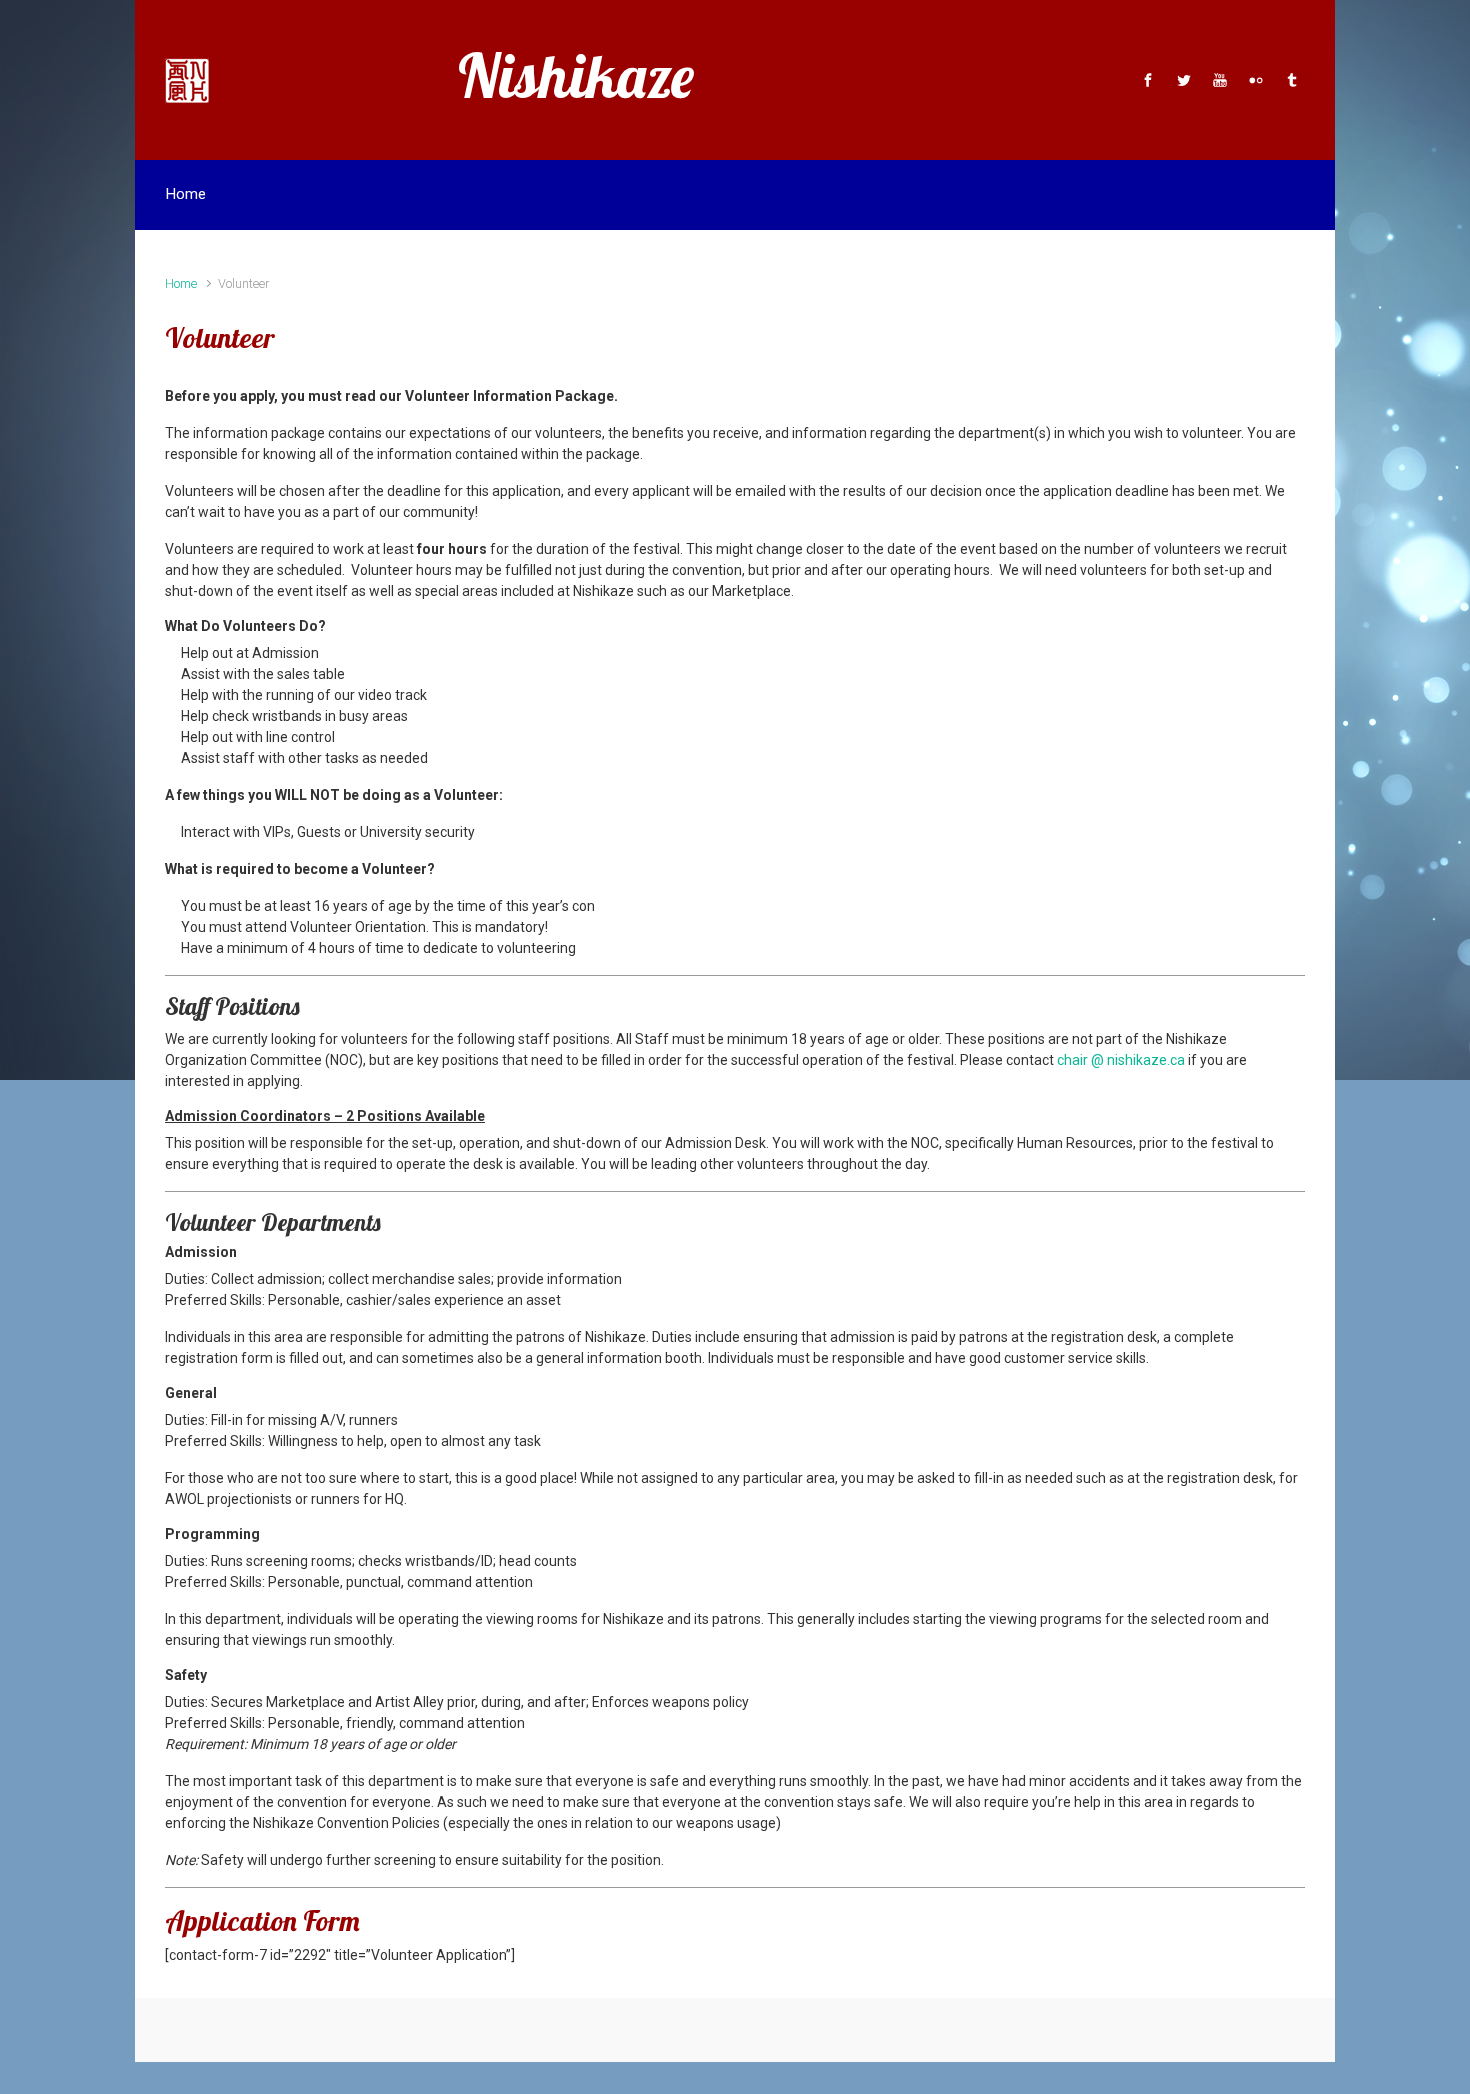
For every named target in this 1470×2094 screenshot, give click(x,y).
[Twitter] (1184, 80)
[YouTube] (1220, 80)
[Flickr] (1256, 80)
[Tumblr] (1289, 80)
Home (181, 283)
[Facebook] (1148, 80)
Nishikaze (576, 75)
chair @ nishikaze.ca (1121, 1060)
